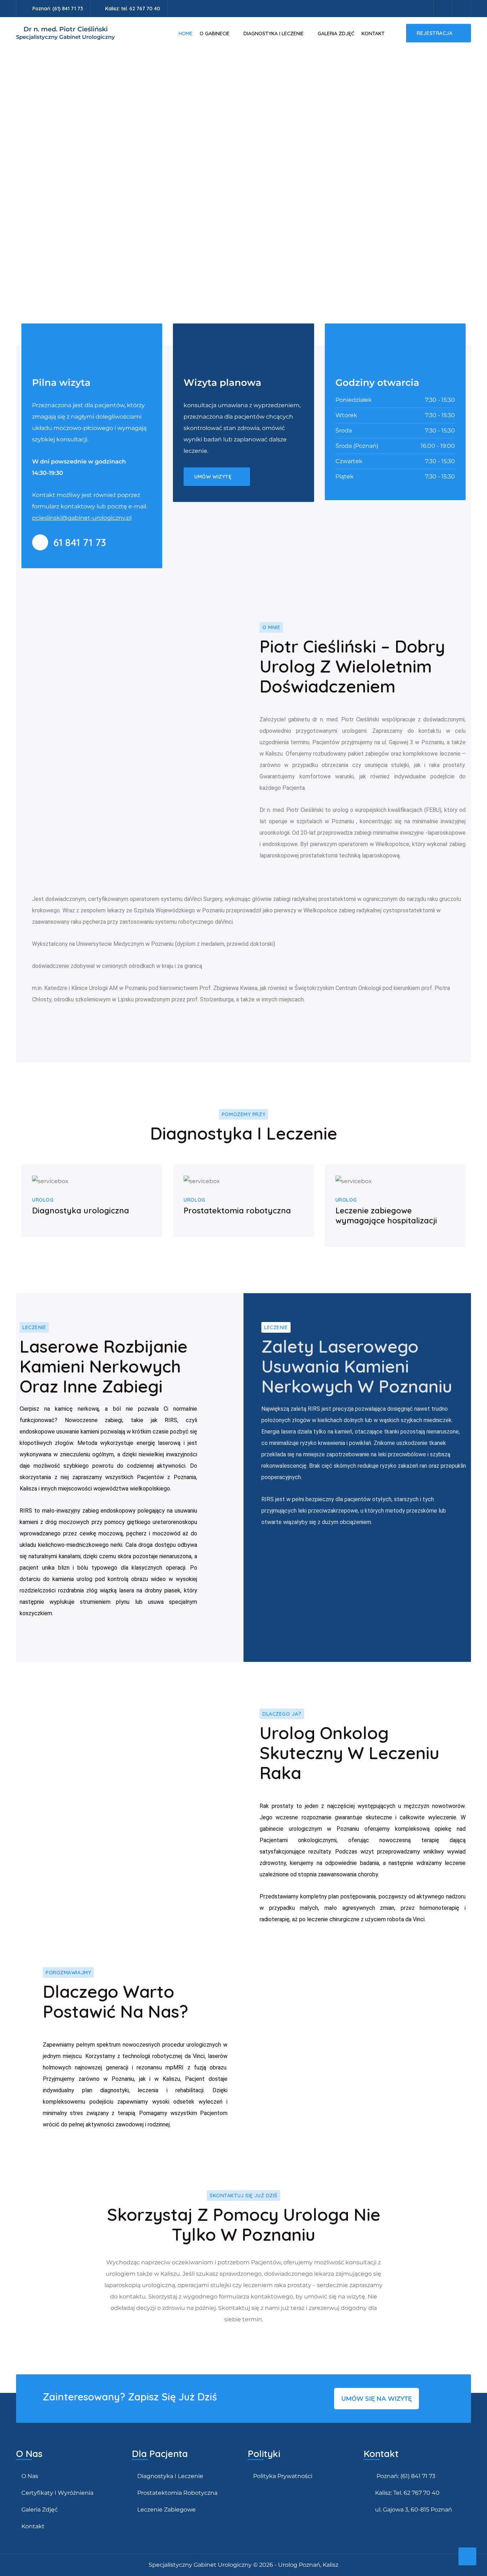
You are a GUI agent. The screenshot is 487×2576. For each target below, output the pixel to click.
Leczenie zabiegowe (166, 2510)
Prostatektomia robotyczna (177, 2493)
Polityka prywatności (283, 2476)
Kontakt (373, 33)
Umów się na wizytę (376, 2399)
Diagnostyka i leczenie (274, 33)
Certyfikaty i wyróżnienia (57, 2493)
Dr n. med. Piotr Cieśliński (65, 33)
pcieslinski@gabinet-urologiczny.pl (82, 518)
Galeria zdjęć (336, 33)
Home (186, 33)
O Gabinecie (215, 33)
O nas (30, 2476)
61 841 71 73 (80, 542)
